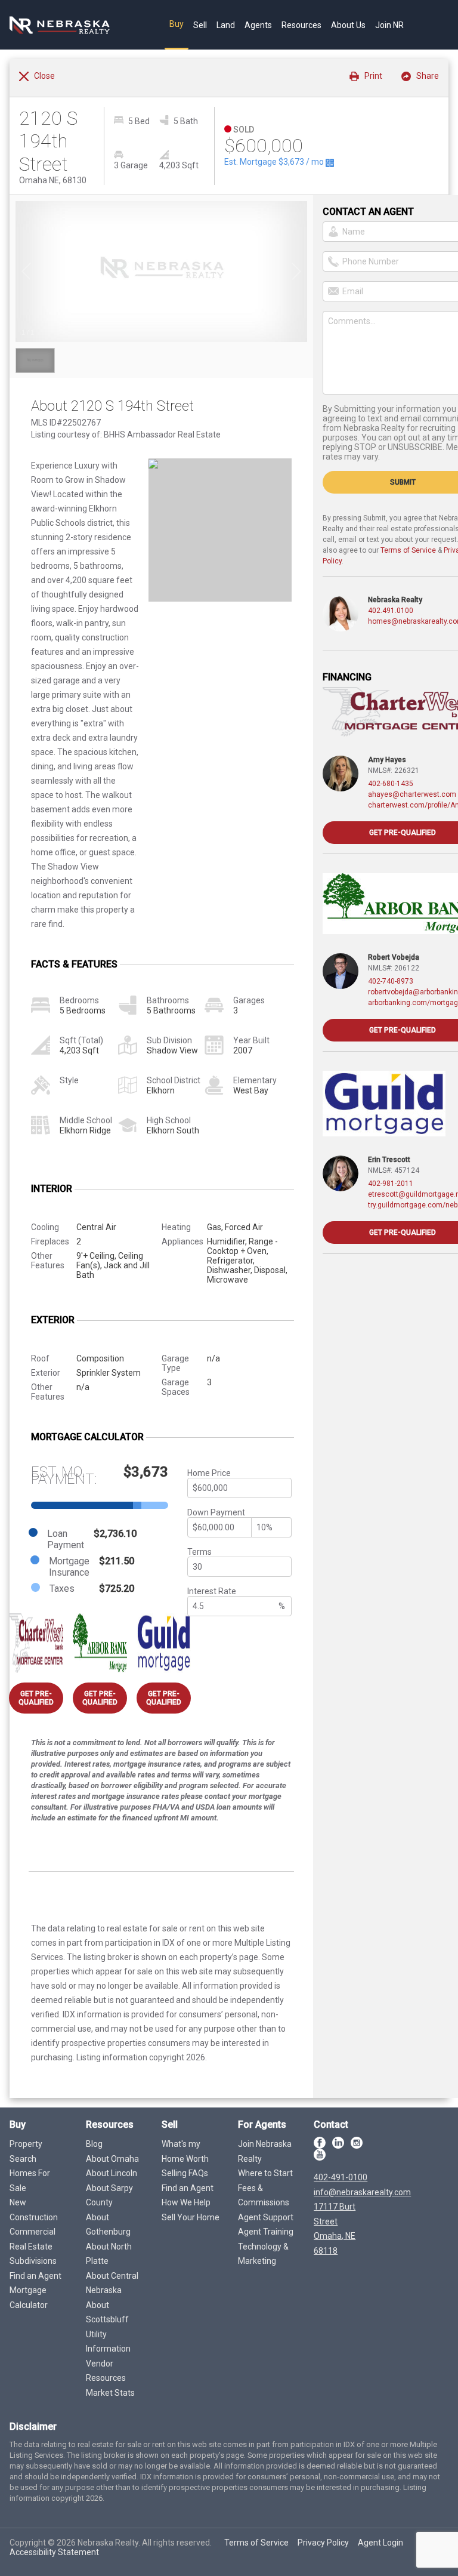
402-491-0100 (341, 2177)
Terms (199, 1552)
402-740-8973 (391, 981)
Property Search (26, 2151)
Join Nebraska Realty (265, 2151)
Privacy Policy (323, 2543)
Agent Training (266, 2232)
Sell (200, 25)
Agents (258, 25)
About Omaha (112, 2159)
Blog (94, 2144)
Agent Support (266, 2217)
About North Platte (109, 2254)
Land (226, 25)
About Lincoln (112, 2173)
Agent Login (380, 2543)
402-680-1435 (391, 784)
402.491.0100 (391, 611)
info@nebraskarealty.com (362, 2192)
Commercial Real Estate (33, 2239)
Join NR (389, 25)
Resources (301, 25)
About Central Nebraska (112, 2283)
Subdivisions (33, 2261)
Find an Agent (35, 2276)
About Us (348, 25)
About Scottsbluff (107, 2312)
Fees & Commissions (264, 2196)
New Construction (34, 2210)
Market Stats (110, 2393)
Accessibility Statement (54, 2552)
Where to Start (265, 2173)
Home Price (209, 1473)
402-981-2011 (391, 1184)
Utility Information (108, 2342)
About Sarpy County (109, 2196)
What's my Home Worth (185, 2151)
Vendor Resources (106, 2371)
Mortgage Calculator (29, 2298)
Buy (177, 24)
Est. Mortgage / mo (275, 162)
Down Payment (216, 1512)
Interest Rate (212, 1591)
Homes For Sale (30, 2181)
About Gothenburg (108, 2225)
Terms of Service (408, 550)
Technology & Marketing (263, 2254)
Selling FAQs (185, 2173)
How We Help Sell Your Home (191, 2210)
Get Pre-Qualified (36, 1698)
